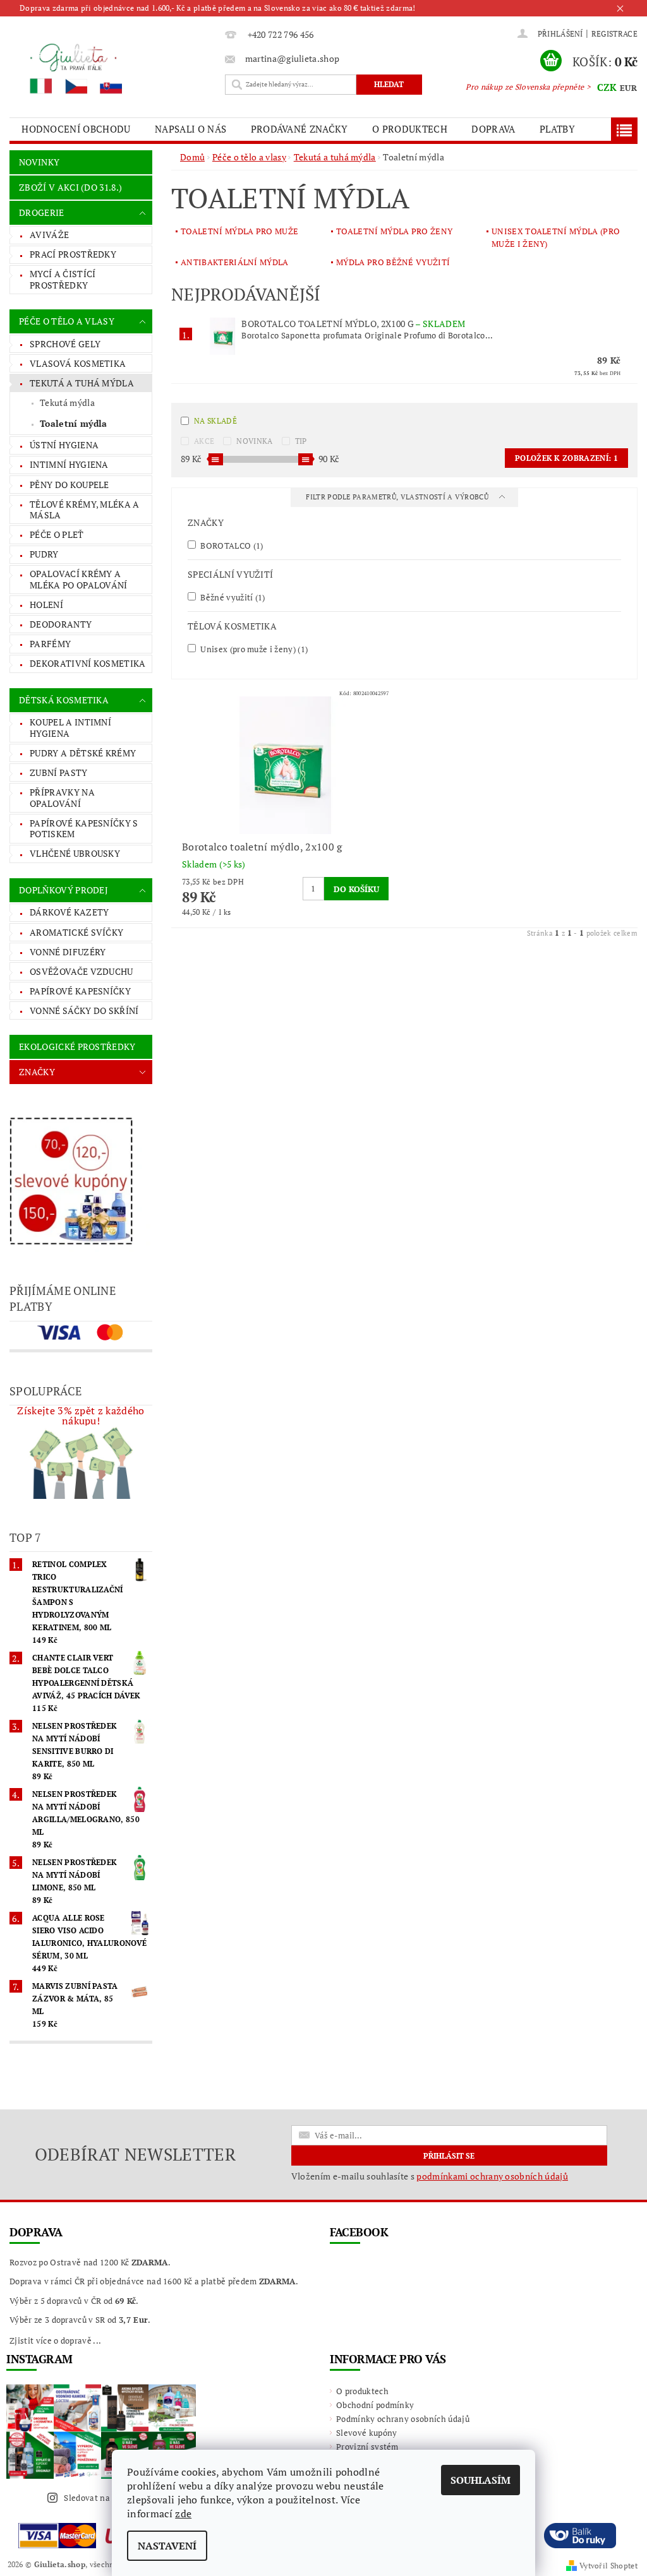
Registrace (614, 34)
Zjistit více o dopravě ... (55, 2340)
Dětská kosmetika (64, 700)
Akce (204, 441)
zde (183, 2513)
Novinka (254, 441)
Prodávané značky (299, 129)
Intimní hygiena (69, 464)
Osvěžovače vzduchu (82, 971)
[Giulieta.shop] (114, 68)
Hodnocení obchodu (76, 129)
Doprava (493, 129)
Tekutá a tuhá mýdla (82, 383)
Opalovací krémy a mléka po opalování (79, 579)
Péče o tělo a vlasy (67, 321)
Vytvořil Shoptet (608, 2566)
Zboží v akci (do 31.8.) (70, 187)
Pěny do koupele (70, 485)
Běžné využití (232, 597)
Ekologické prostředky (77, 1046)
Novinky (39, 162)
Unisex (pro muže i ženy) (253, 649)
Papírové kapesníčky (80, 991)
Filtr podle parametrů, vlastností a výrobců (398, 497)
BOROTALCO (231, 545)
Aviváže (49, 235)
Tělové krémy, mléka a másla (85, 510)
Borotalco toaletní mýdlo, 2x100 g (353, 324)
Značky (37, 1072)
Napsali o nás (190, 129)
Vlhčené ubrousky (75, 853)
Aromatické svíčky (76, 932)
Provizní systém (367, 2447)
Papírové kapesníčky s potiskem (84, 829)
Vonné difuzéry (68, 952)
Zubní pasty (59, 772)
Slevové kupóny (366, 2433)
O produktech (410, 129)
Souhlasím (481, 2480)
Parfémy (50, 644)
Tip (301, 441)
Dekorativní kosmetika (88, 663)
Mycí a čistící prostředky (63, 279)
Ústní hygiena (64, 445)
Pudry (44, 554)
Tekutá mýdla (67, 402)
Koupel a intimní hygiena (70, 728)
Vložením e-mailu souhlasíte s (430, 2176)
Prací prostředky (73, 254)
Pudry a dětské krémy (83, 753)
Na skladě (215, 421)
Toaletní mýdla (73, 423)
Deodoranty (61, 624)
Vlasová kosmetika (78, 363)
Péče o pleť (57, 534)
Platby (557, 129)
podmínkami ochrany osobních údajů (492, 2176)
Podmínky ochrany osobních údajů (403, 2419)
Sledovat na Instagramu (110, 2498)
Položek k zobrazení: (566, 458)
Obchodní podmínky (375, 2405)
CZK (607, 87)
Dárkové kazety (69, 912)
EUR (628, 88)
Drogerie (42, 212)
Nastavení (167, 2546)
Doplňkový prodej (63, 890)
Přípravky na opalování (62, 798)
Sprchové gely (65, 344)
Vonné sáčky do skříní (84, 1011)
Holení (46, 605)
